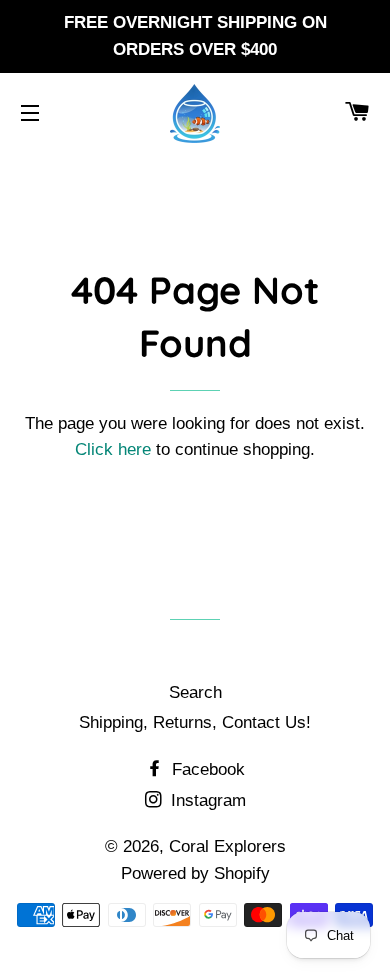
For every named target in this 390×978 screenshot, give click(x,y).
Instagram (206, 800)
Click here (113, 449)
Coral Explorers (227, 846)
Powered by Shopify (195, 873)
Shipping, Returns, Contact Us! (195, 722)
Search (195, 692)
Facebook (206, 769)
